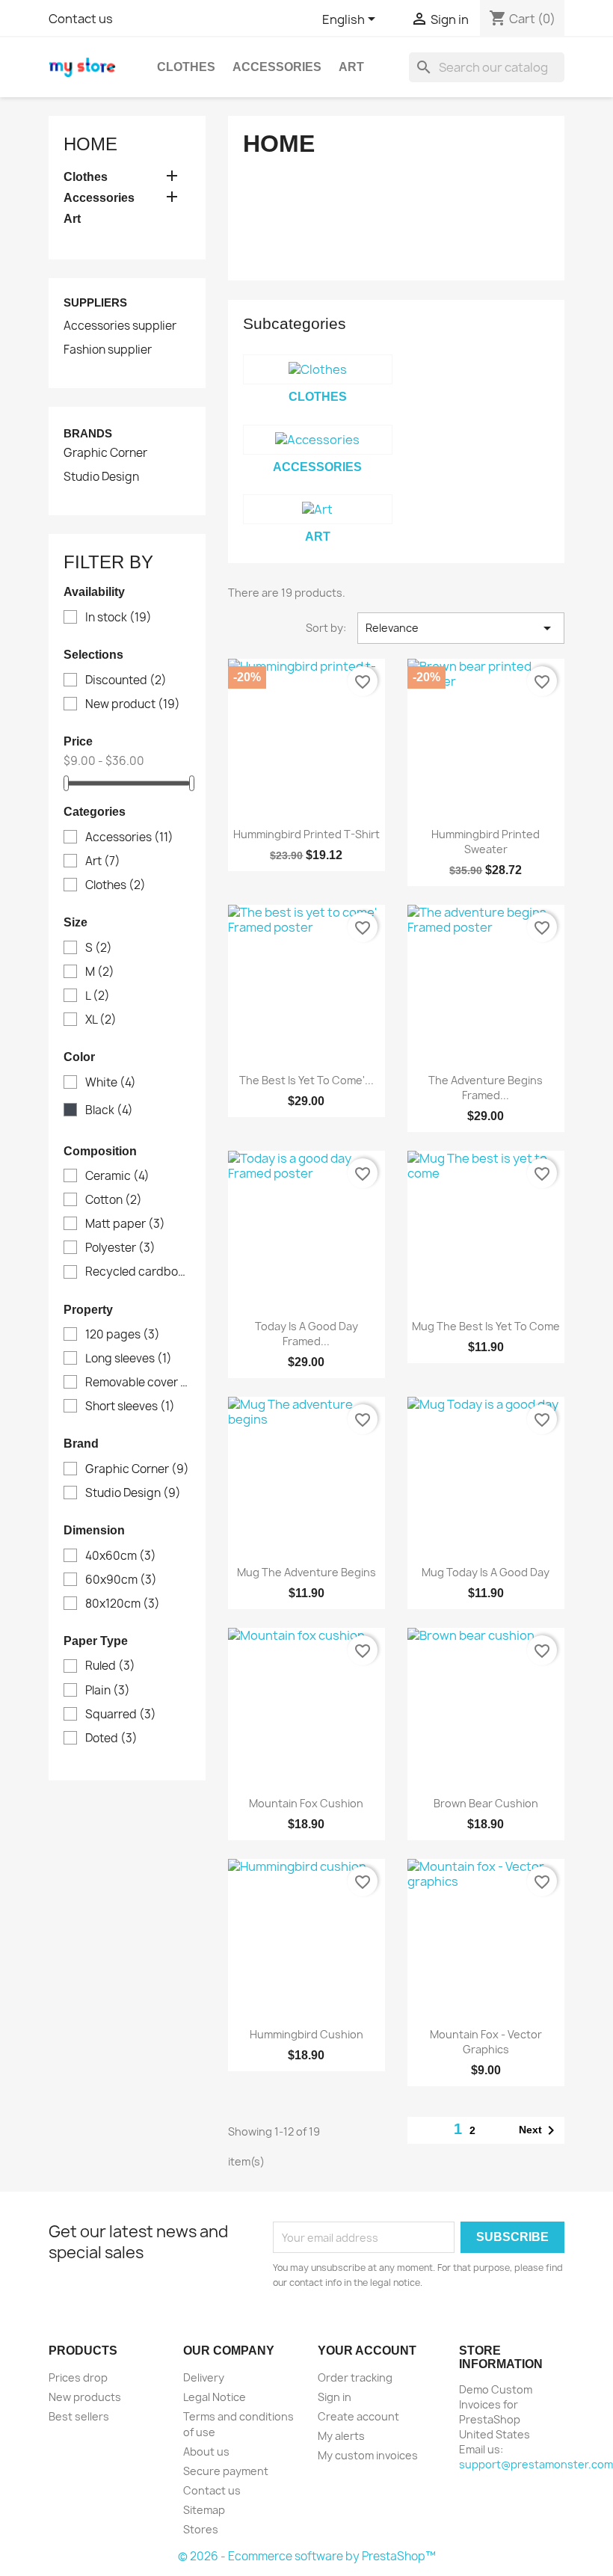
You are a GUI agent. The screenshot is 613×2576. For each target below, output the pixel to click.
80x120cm (123, 1604)
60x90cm (121, 1580)
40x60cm (121, 1556)
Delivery (204, 2377)
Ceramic (117, 1176)
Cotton (114, 1200)
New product (133, 704)
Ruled (110, 1666)
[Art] (318, 509)
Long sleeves (129, 1359)
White (111, 1083)
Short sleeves (130, 1407)
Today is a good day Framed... (306, 1334)
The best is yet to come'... (306, 1080)
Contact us (81, 19)
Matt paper (125, 1224)
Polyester (120, 1248)
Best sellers (79, 2416)
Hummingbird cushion (306, 2034)
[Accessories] (318, 440)
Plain (108, 1691)
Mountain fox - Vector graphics (486, 2042)
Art (351, 67)
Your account (367, 2351)
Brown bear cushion (486, 1803)
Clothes (186, 67)
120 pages (123, 1335)
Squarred (121, 1715)
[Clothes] (318, 369)
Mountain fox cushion (306, 1803)
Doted (111, 1739)
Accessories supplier (120, 326)
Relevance (461, 628)
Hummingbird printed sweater (486, 842)
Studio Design (101, 477)
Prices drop (78, 2377)
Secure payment (226, 2471)
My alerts (341, 2436)
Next (539, 2130)
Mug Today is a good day (486, 1572)
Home (90, 144)
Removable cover (138, 1383)
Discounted (126, 680)
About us (206, 2451)
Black (109, 1110)
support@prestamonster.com (536, 2464)
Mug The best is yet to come (486, 1326)
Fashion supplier (108, 350)
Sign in (335, 2397)
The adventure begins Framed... (486, 1088)
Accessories (277, 67)
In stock (118, 618)
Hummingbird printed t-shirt (306, 834)
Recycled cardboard (138, 1272)
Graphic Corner (105, 453)
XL (101, 1020)
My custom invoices (368, 2455)
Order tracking (355, 2377)
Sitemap (204, 2510)
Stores (201, 2529)
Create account (358, 2416)
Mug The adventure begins (306, 1572)
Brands (88, 433)
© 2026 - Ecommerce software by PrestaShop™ (307, 2556)
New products (85, 2397)
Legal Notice (215, 2397)
